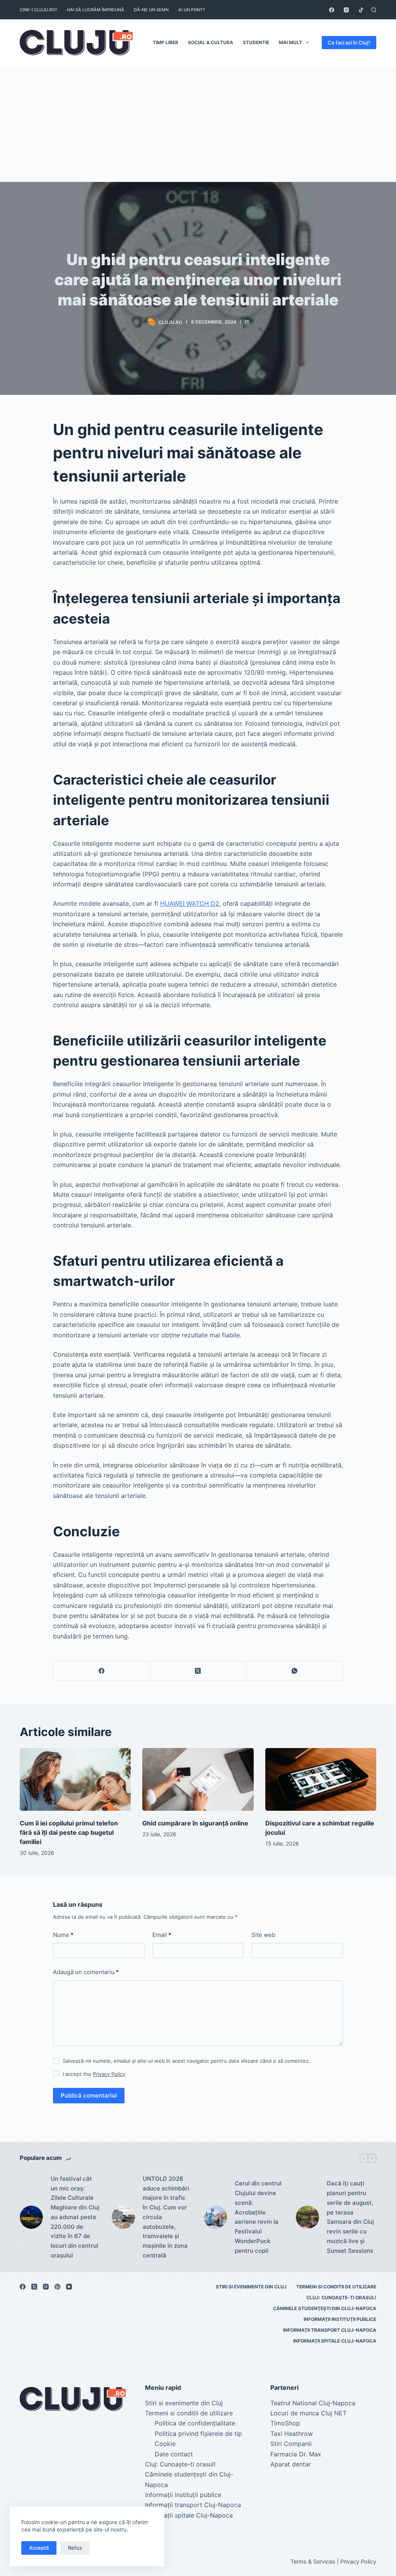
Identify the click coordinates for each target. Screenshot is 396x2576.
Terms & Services (313, 2562)
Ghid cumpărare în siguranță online (195, 1823)
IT (247, 322)
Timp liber (166, 42)
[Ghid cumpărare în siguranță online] (198, 1779)
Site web (263, 1935)
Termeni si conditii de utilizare (336, 2287)
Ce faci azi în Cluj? (349, 43)
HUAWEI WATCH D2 (190, 903)
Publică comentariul (89, 2095)
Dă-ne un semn (151, 10)
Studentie (256, 42)
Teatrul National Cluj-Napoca (313, 2403)
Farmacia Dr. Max (296, 2454)
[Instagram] (346, 10)
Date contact (174, 2454)
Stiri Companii (291, 2444)
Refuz (75, 2548)
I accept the (94, 2074)
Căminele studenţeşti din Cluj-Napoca (325, 2308)
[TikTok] (361, 10)
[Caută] (374, 10)
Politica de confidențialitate (195, 2423)
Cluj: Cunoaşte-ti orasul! (341, 2297)
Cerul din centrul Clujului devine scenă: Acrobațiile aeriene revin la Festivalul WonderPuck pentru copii (258, 2217)
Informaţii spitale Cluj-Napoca (335, 2341)
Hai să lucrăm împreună (96, 10)
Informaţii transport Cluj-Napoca (330, 2330)
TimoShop (285, 2423)
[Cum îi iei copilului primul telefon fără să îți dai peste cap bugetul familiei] (75, 1779)
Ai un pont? (192, 10)
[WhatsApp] (295, 1671)
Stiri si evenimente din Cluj (251, 2287)
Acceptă (39, 2548)
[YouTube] (69, 2287)
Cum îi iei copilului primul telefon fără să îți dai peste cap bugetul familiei (69, 1832)
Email (162, 1935)
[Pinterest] (57, 2287)
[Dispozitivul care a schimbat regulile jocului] (321, 1779)
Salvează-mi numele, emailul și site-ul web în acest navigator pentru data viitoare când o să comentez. (186, 2061)
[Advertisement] (198, 124)
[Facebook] (332, 10)
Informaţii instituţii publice (340, 2319)
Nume (63, 1935)
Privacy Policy (109, 2074)
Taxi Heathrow (292, 2434)
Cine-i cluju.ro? (38, 10)
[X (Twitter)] (198, 1671)
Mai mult (290, 42)
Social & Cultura (211, 42)
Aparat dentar (291, 2464)
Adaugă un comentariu (86, 1972)
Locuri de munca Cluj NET (308, 2413)
